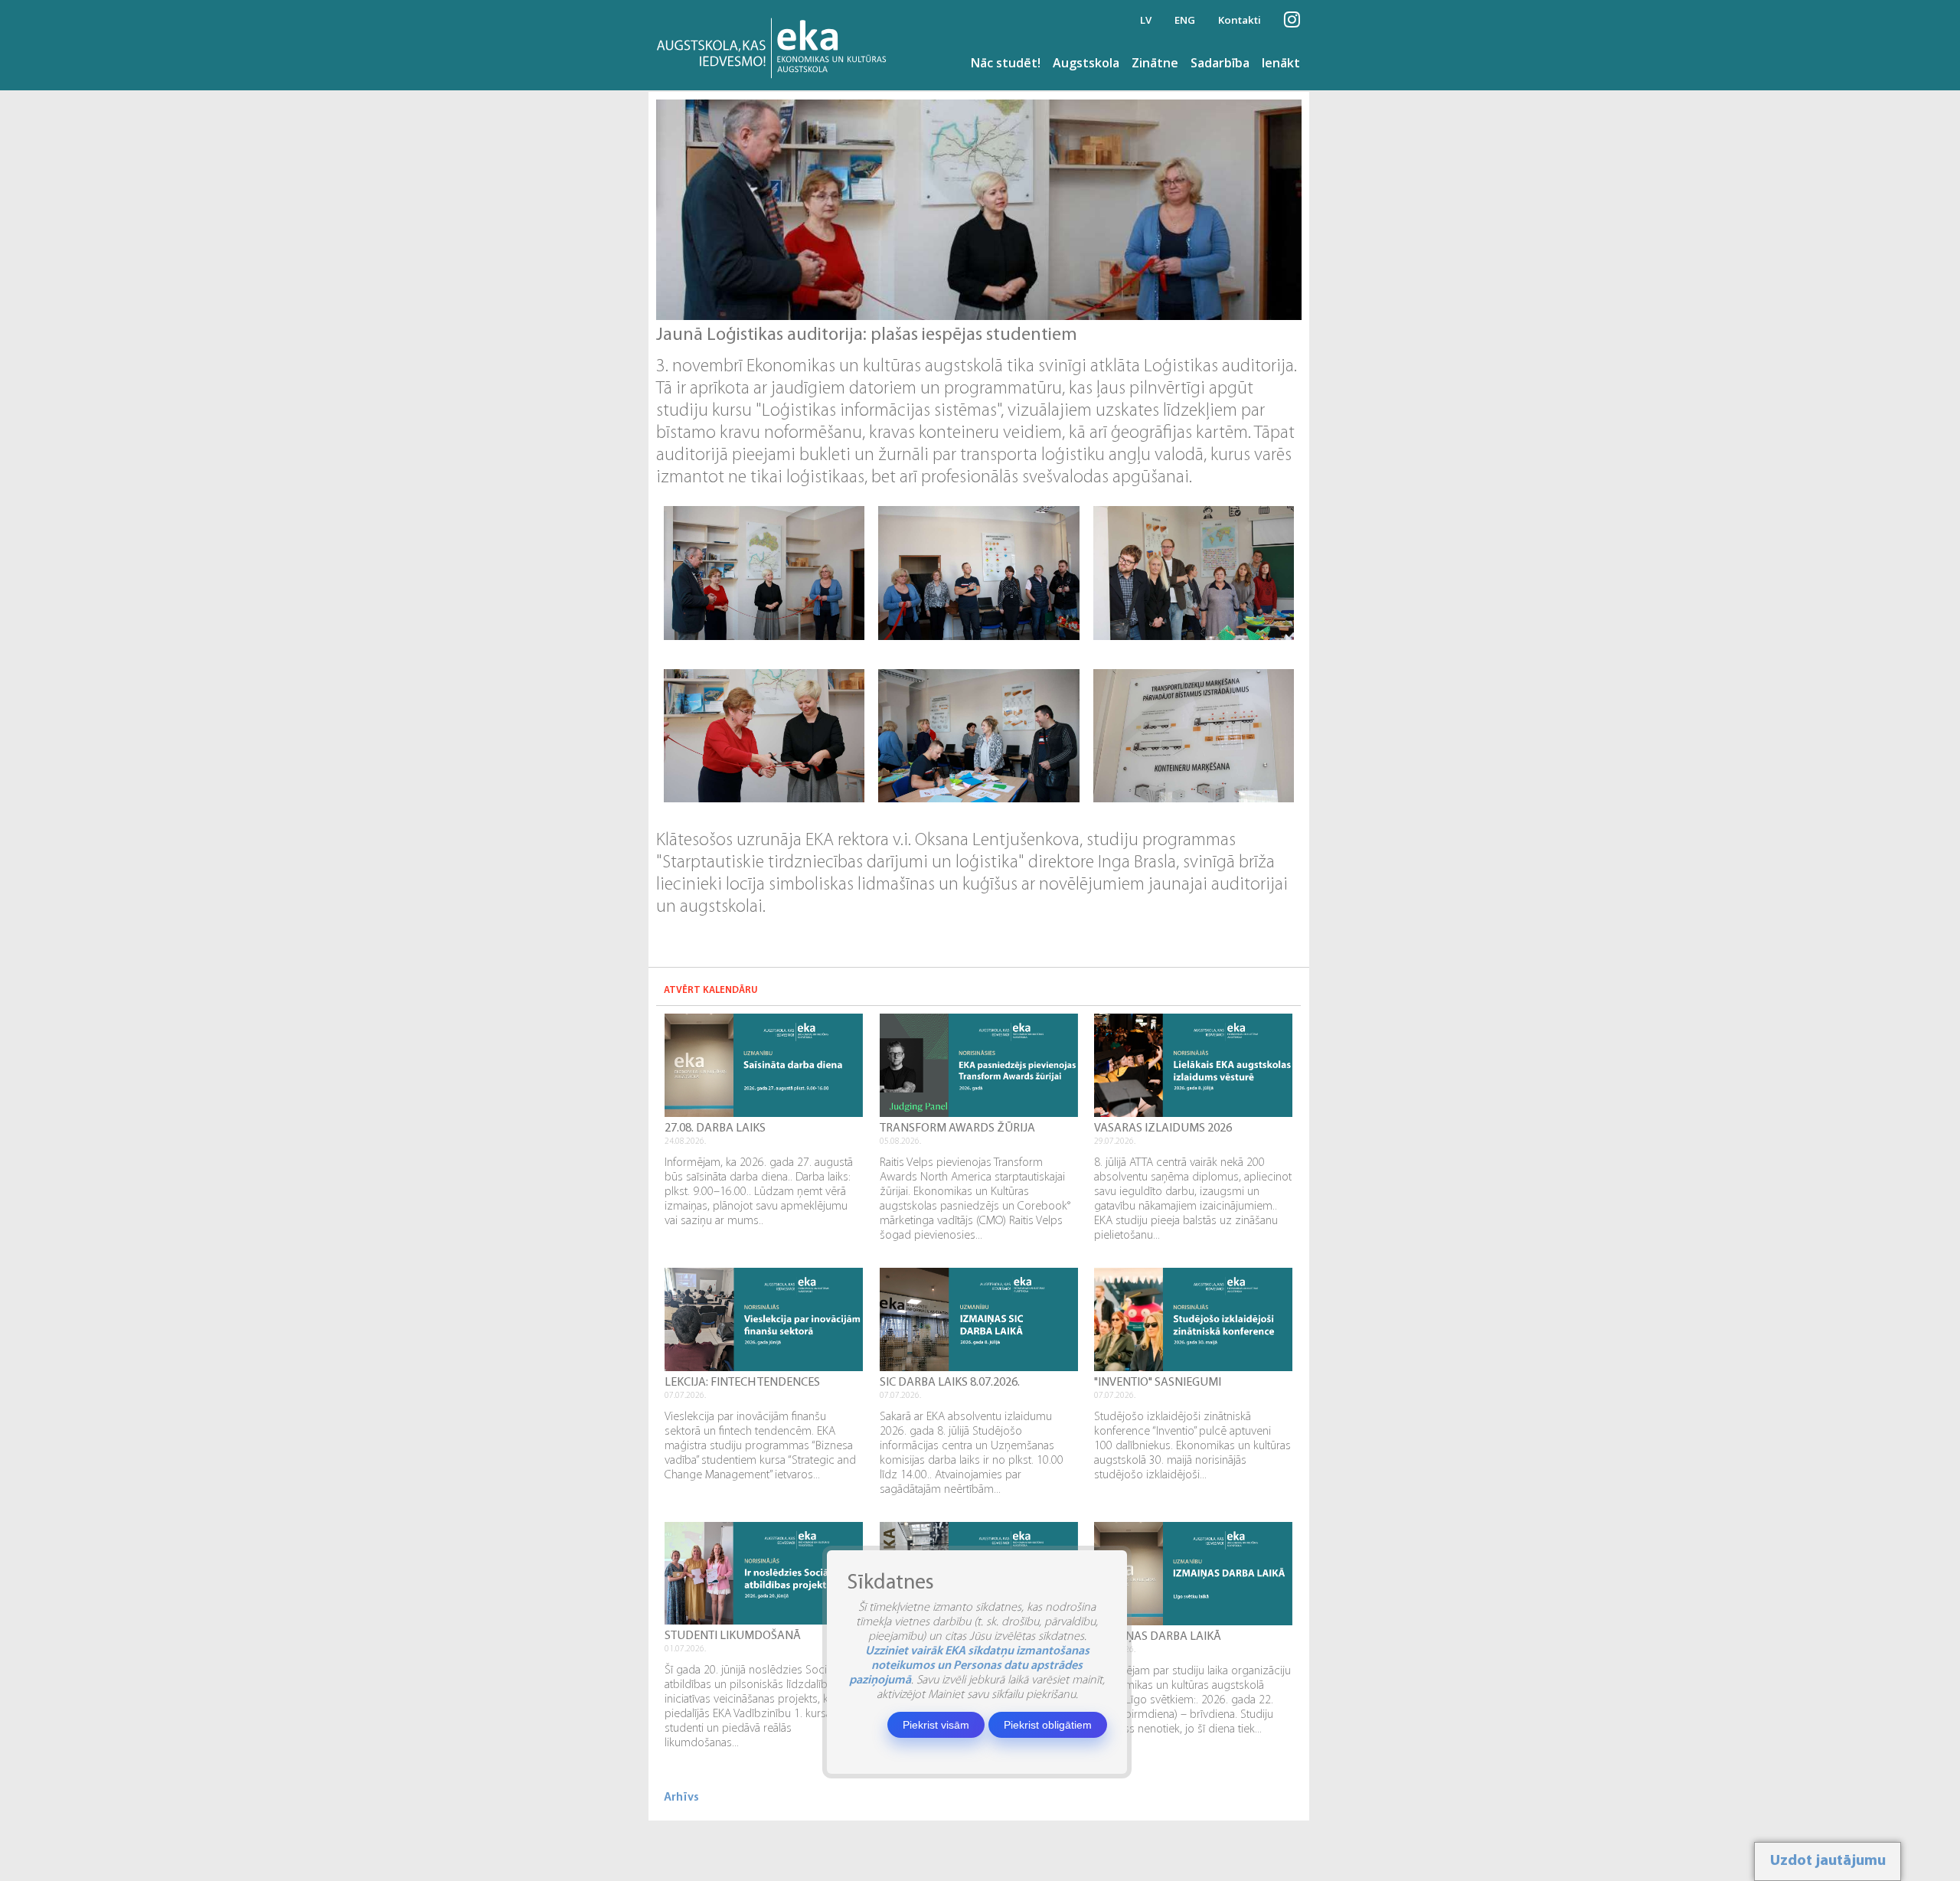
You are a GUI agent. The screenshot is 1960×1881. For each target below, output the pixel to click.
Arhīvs (681, 1798)
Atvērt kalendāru (711, 990)
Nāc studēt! (1006, 63)
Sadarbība (1220, 63)
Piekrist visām (936, 1725)
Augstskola (1086, 63)
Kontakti (1240, 20)
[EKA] (776, 45)
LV (1146, 20)
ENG (1185, 20)
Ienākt (1281, 63)
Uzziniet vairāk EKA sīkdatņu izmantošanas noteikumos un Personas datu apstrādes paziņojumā (969, 1666)
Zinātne (1155, 63)
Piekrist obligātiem (1048, 1725)
